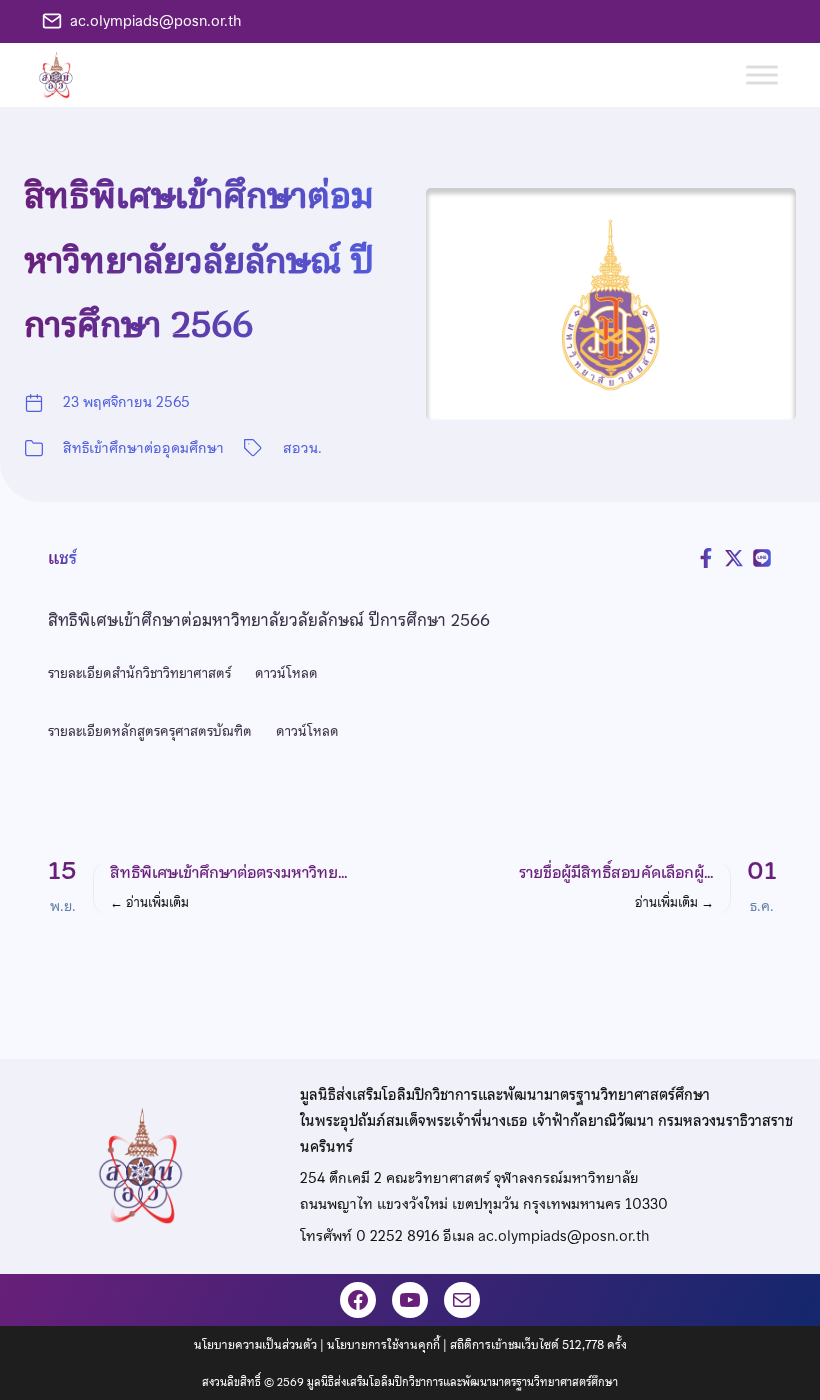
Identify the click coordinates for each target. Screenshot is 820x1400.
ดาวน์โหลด (286, 673)
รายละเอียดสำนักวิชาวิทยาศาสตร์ (139, 673)
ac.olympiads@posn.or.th (155, 21)
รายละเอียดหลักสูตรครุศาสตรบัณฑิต (150, 731)
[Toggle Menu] (762, 74)
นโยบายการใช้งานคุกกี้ (383, 1345)
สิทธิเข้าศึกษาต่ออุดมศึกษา (143, 448)
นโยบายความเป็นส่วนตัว (255, 1345)
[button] (222, 887)
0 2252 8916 (397, 1236)
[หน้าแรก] (64, 75)
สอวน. (302, 448)
